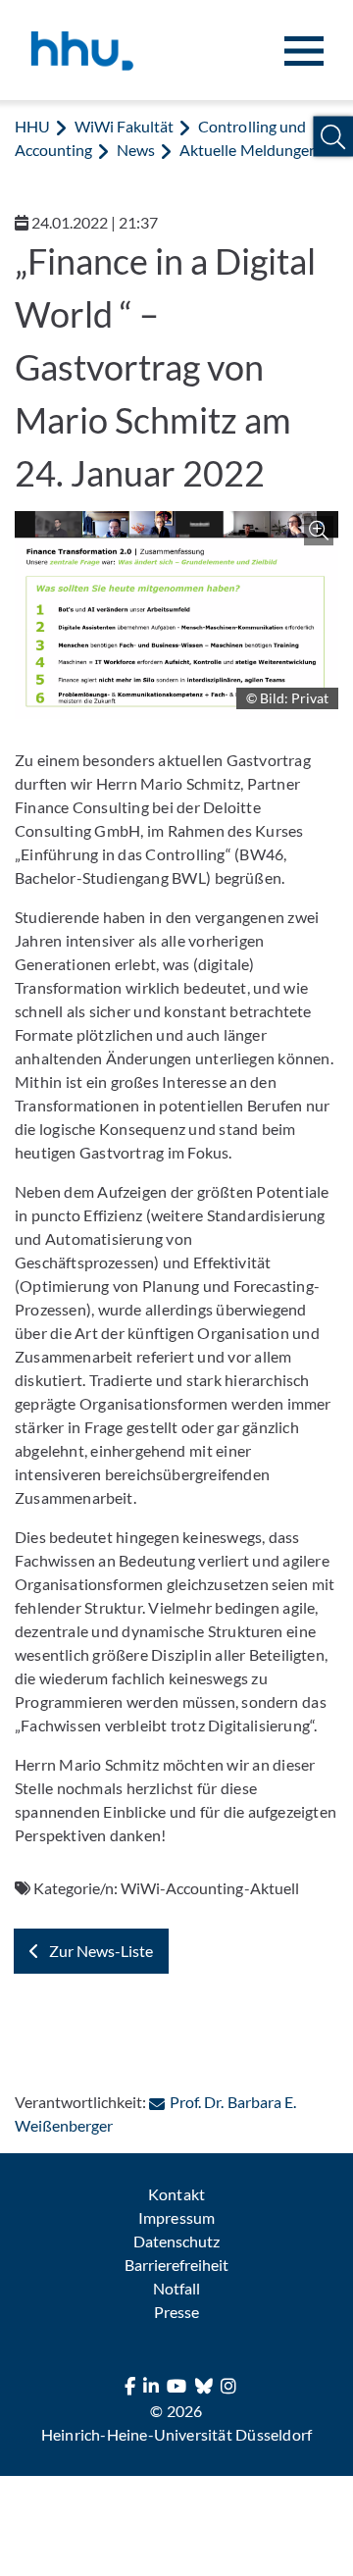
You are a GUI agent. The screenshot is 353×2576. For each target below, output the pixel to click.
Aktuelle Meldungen (248, 150)
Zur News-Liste (101, 1951)
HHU (32, 126)
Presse (176, 2312)
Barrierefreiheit (176, 2265)
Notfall (176, 2288)
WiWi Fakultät (124, 126)
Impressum (176, 2217)
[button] (333, 137)
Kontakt (176, 2194)
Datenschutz (176, 2241)
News (136, 150)
